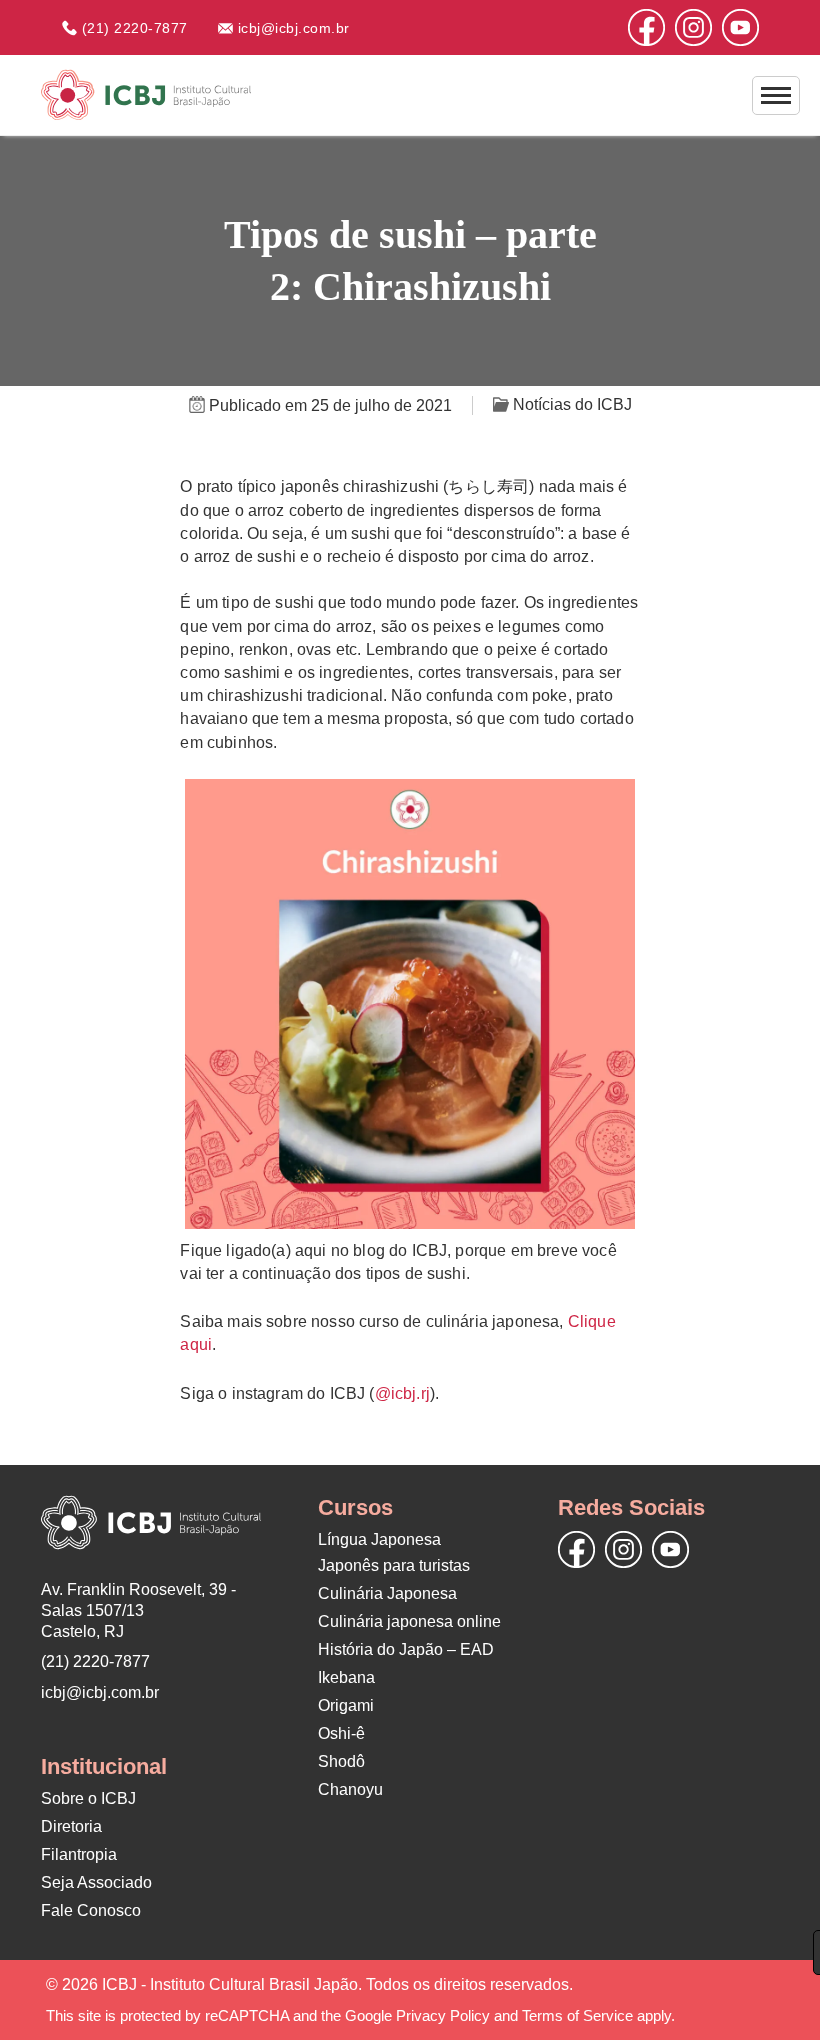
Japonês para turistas (394, 1565)
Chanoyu (350, 1789)
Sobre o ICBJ (88, 1798)
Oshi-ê (341, 1733)
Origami (346, 1705)
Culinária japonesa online (409, 1621)
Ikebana (346, 1677)
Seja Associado (96, 1882)
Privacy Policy (443, 2015)
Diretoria (71, 1826)
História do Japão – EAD (406, 1649)
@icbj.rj (402, 1393)
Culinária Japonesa (387, 1593)
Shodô (341, 1761)
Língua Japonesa (379, 1539)
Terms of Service (577, 2015)
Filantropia (79, 1854)
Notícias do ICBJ (570, 404)
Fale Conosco (91, 1910)
